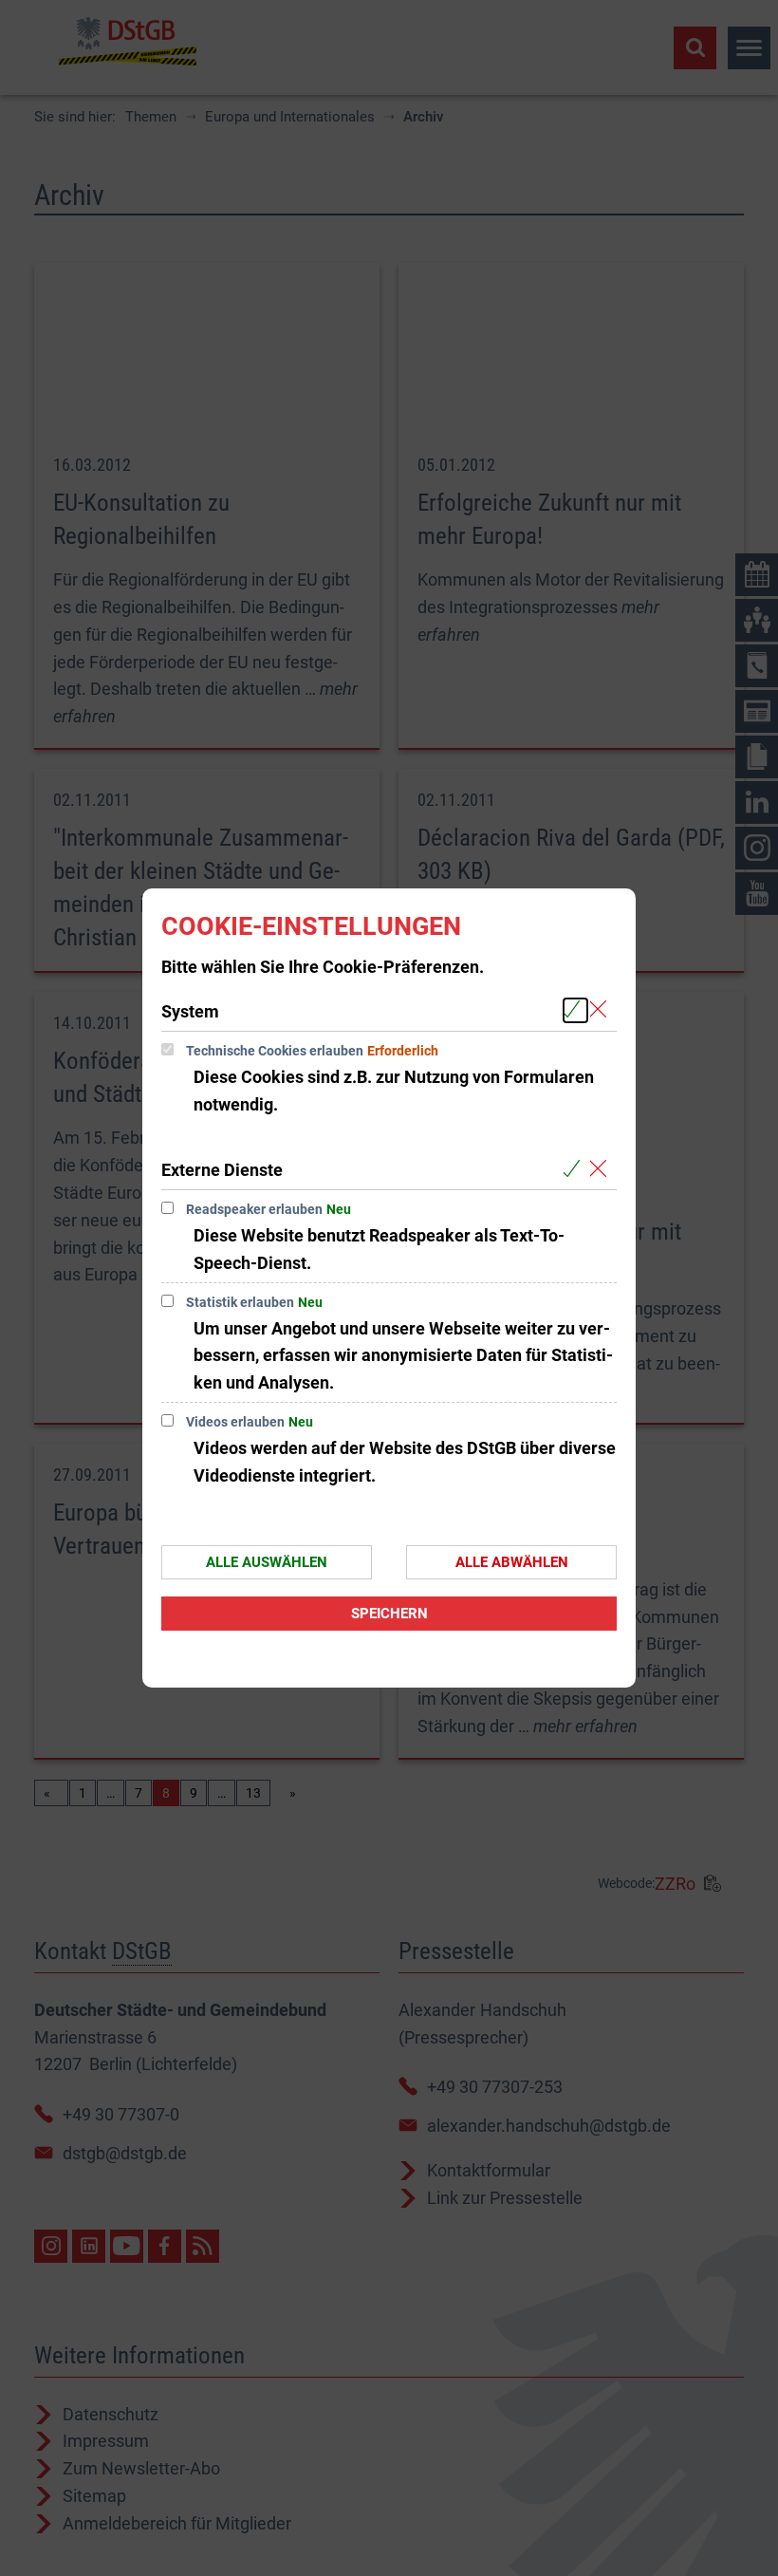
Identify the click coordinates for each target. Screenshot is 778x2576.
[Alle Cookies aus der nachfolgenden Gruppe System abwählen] (602, 1010)
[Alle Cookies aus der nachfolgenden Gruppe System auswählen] (575, 1010)
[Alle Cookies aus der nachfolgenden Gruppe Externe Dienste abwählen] (602, 1169)
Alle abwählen (512, 1562)
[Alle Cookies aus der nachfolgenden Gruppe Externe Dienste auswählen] (575, 1169)
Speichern (389, 1614)
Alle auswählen (267, 1562)
